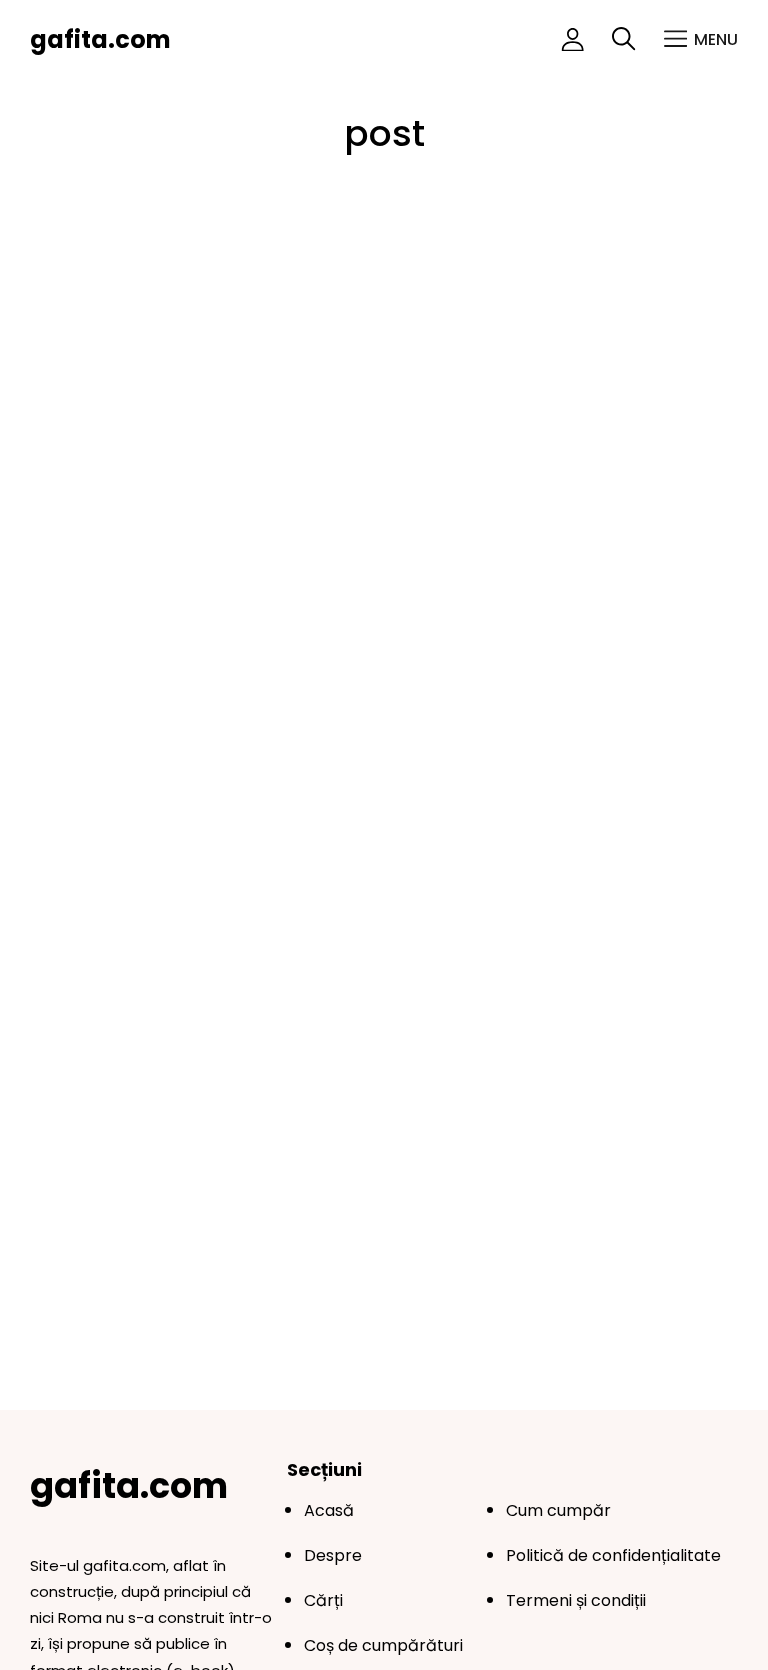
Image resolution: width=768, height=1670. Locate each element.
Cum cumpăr (558, 1510)
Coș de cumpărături (383, 1645)
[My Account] (572, 39)
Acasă (329, 1510)
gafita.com (100, 39)
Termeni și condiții (576, 1600)
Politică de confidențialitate (613, 1555)
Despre (333, 1555)
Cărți (323, 1600)
